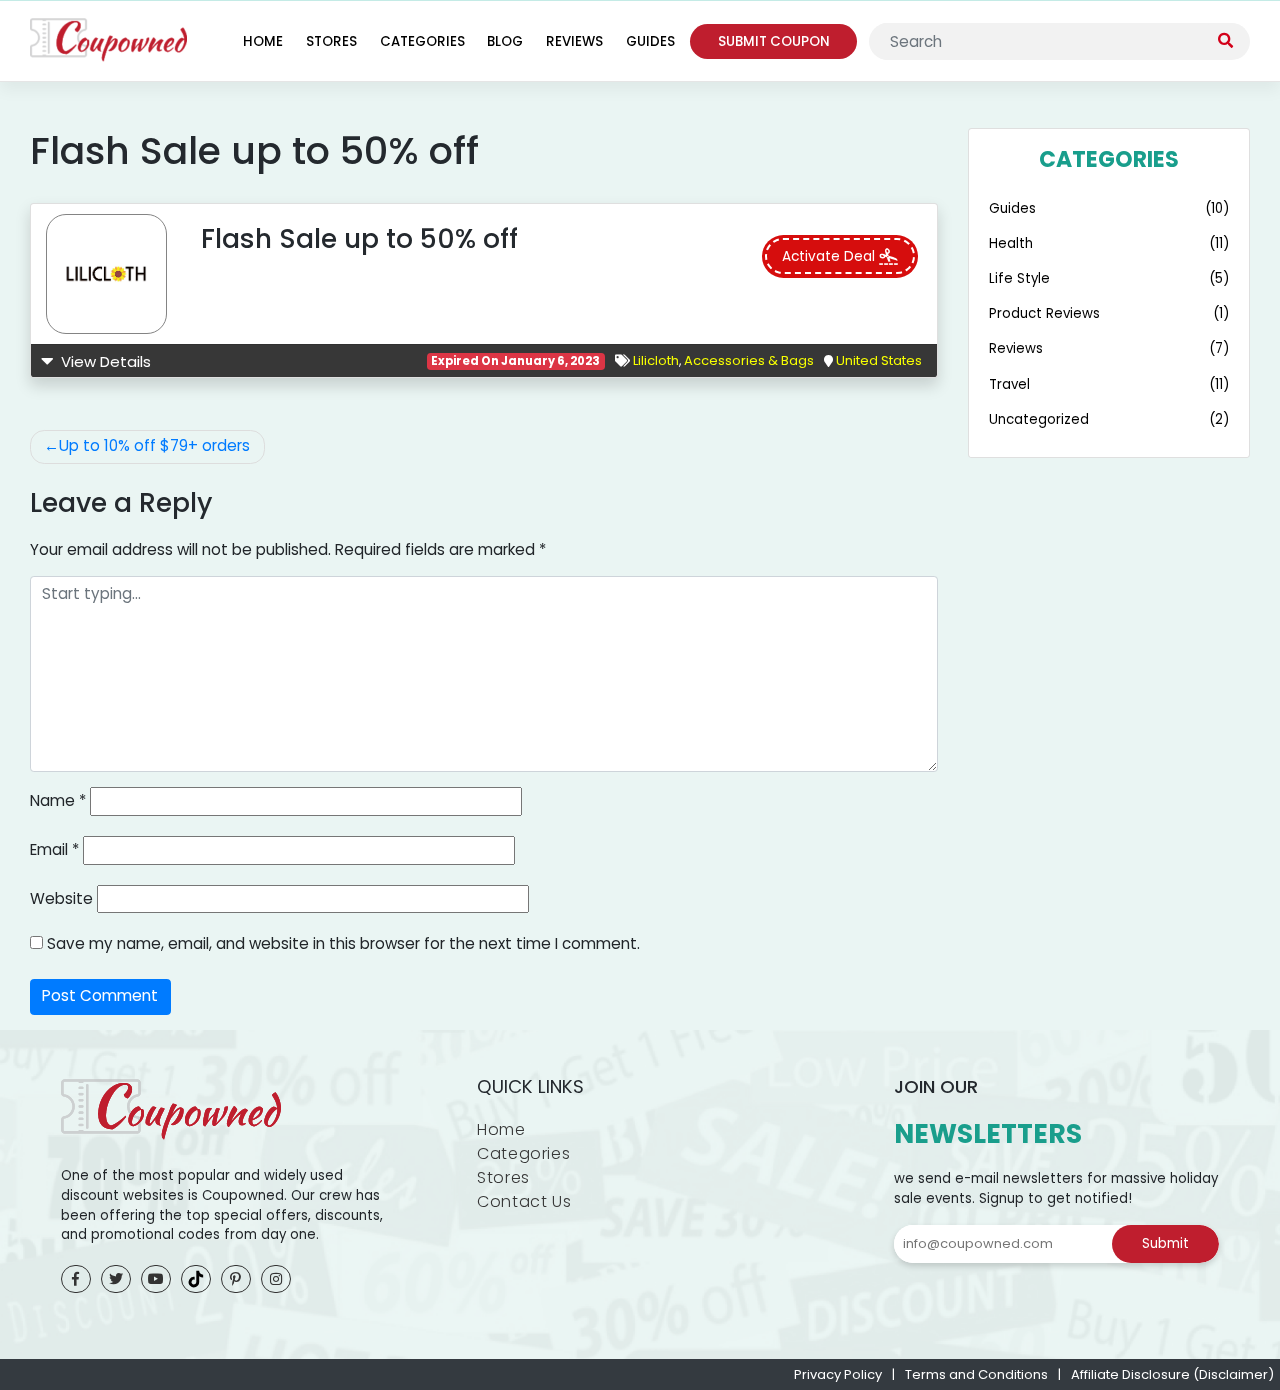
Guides (650, 41)
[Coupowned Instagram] (276, 1279)
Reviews (574, 41)
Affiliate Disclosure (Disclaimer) (1172, 1374)
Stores (331, 41)
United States (879, 360)
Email (54, 849)
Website (61, 898)
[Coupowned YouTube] (156, 1279)
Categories (422, 41)
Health (1011, 243)
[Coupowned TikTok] (196, 1279)
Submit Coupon (774, 41)
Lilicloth (656, 360)
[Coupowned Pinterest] (236, 1279)
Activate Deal (830, 256)
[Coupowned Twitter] (116, 1279)
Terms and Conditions (976, 1374)
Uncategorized (1039, 419)
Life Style (1019, 278)
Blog (505, 41)
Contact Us (524, 1201)
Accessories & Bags (749, 360)
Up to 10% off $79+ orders (154, 445)
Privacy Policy (838, 1374)
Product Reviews (1044, 313)
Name (58, 800)
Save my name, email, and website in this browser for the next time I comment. (343, 943)
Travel (1009, 384)
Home (263, 41)
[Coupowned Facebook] (76, 1279)
